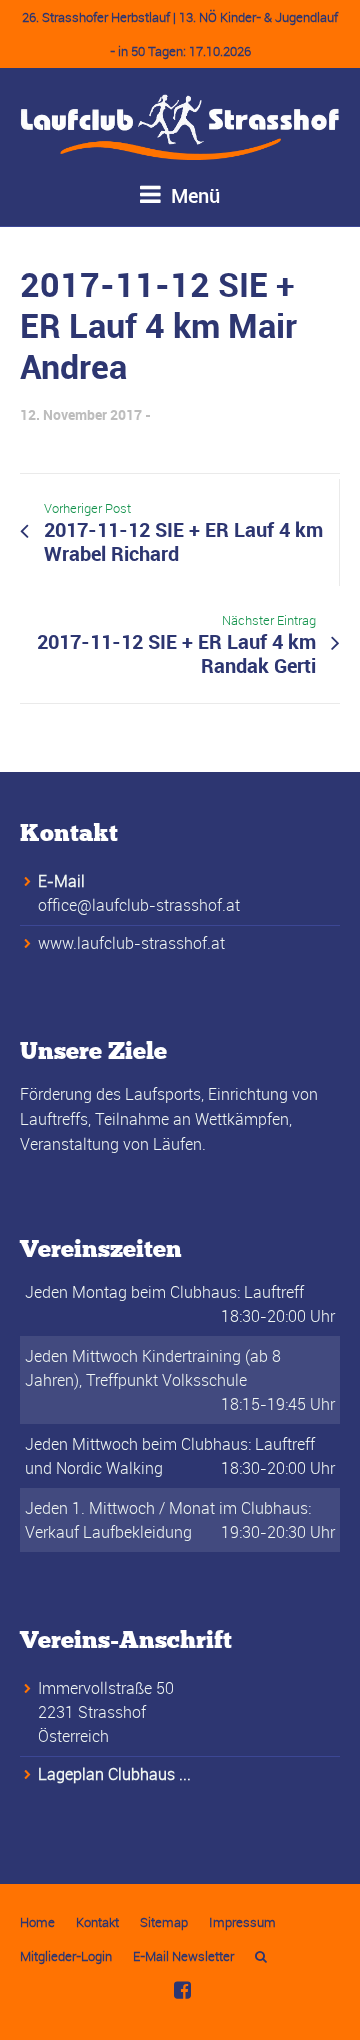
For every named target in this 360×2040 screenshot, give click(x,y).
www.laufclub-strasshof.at (131, 943)
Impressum (242, 1922)
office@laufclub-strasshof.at (139, 905)
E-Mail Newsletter (183, 1956)
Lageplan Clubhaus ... (114, 1774)
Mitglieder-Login (66, 1956)
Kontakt (97, 1922)
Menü (193, 195)
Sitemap (164, 1922)
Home (37, 1922)
